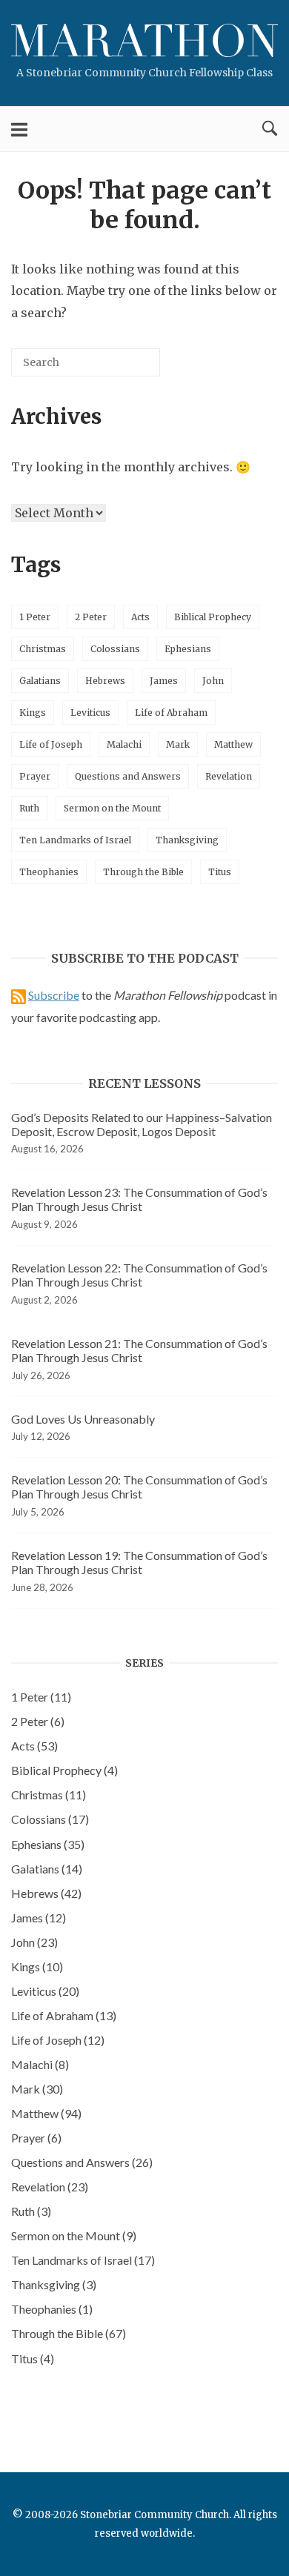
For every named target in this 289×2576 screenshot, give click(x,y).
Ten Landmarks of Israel (75, 840)
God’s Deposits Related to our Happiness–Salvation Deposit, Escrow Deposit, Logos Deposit (142, 1124)
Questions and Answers (128, 776)
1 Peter (35, 617)
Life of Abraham (171, 713)
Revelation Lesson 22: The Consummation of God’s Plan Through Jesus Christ (139, 1275)
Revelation (229, 776)
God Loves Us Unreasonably (83, 1419)
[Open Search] (270, 129)
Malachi (124, 744)
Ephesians (188, 649)
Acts (140, 617)
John (213, 681)
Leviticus (90, 713)
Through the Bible (143, 872)
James (164, 681)
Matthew (233, 744)
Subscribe (54, 995)
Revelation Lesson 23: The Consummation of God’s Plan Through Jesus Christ (139, 1199)
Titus (220, 872)
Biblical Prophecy (213, 617)
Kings (33, 713)
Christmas (43, 649)
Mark (178, 744)
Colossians (115, 649)
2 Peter (91, 617)
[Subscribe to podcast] (19, 995)
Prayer (35, 776)
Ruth (29, 808)
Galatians (40, 681)
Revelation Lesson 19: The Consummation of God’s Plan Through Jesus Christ (139, 1562)
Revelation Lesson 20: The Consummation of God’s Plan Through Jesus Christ (139, 1487)
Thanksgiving (187, 840)
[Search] (127, 368)
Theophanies (49, 872)
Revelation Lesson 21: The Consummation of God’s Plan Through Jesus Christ (139, 1350)
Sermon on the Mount (112, 808)
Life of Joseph (51, 744)
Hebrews (105, 681)
